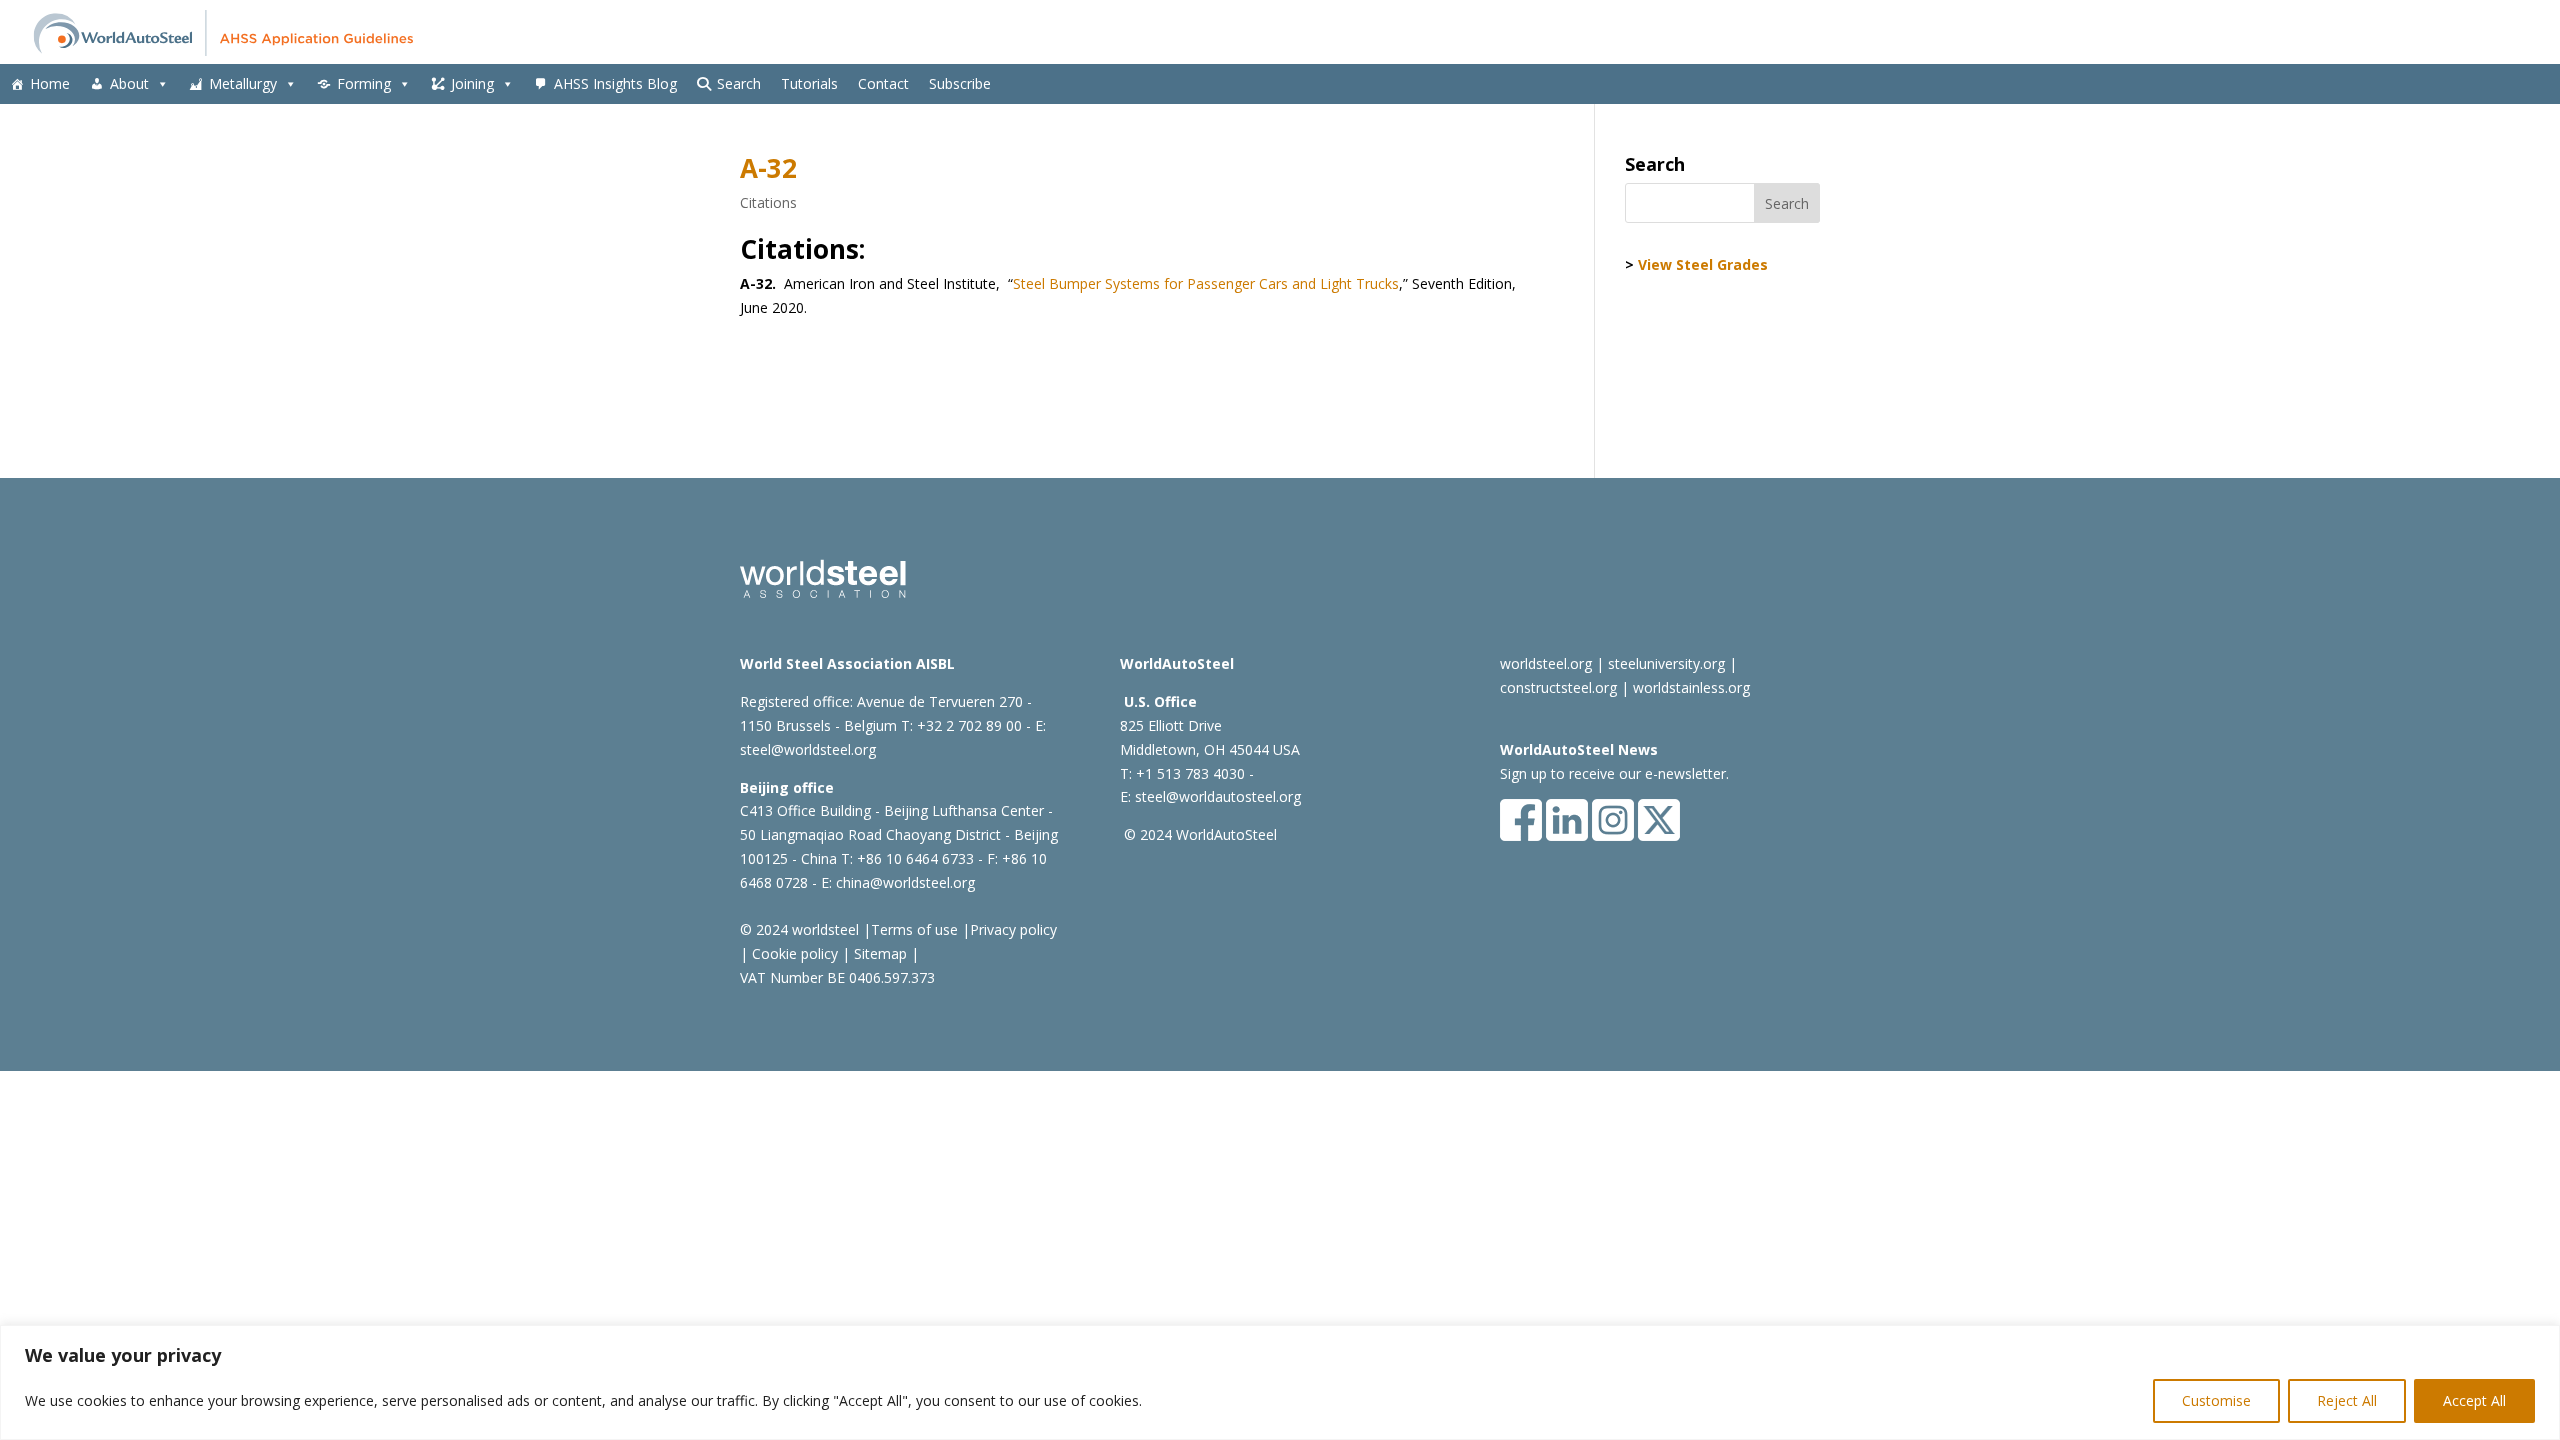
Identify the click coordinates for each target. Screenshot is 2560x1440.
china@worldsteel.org (905, 882)
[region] (1280, 1382)
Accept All (2474, 1400)
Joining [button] (472, 83)
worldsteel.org (1546, 663)
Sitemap (878, 953)
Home (50, 83)
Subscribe (960, 83)
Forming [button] (364, 83)
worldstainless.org (1691, 687)
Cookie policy (793, 953)
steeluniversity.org (1666, 663)
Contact (883, 83)
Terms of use (914, 929)
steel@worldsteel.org (808, 749)
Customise (2216, 1400)
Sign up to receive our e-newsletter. (1614, 773)
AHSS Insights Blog (615, 83)
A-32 (768, 168)
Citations (768, 202)
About (129, 83)
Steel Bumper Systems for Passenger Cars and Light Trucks (1206, 283)
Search (739, 83)
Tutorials (809, 83)
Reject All (2347, 1400)
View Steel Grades (1703, 264)
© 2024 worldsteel (799, 929)
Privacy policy (1013, 929)
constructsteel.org (1558, 687)
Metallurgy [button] (243, 83)
